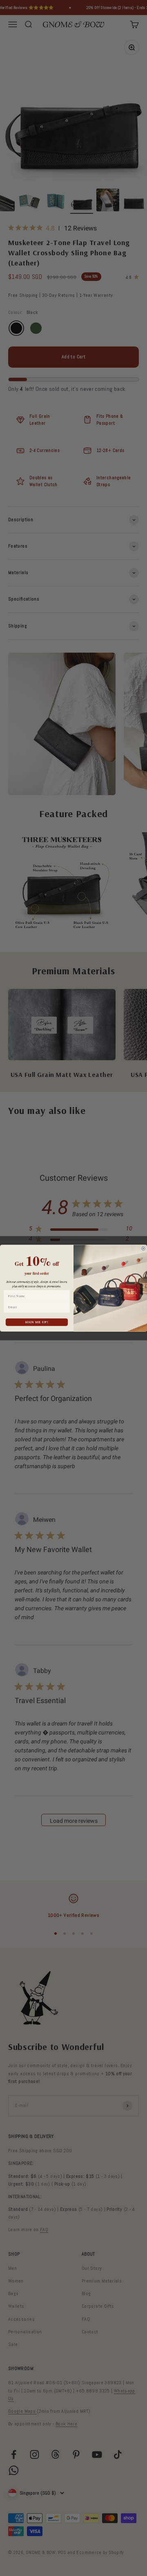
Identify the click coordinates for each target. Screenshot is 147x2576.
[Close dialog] (143, 1249)
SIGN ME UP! (37, 1322)
